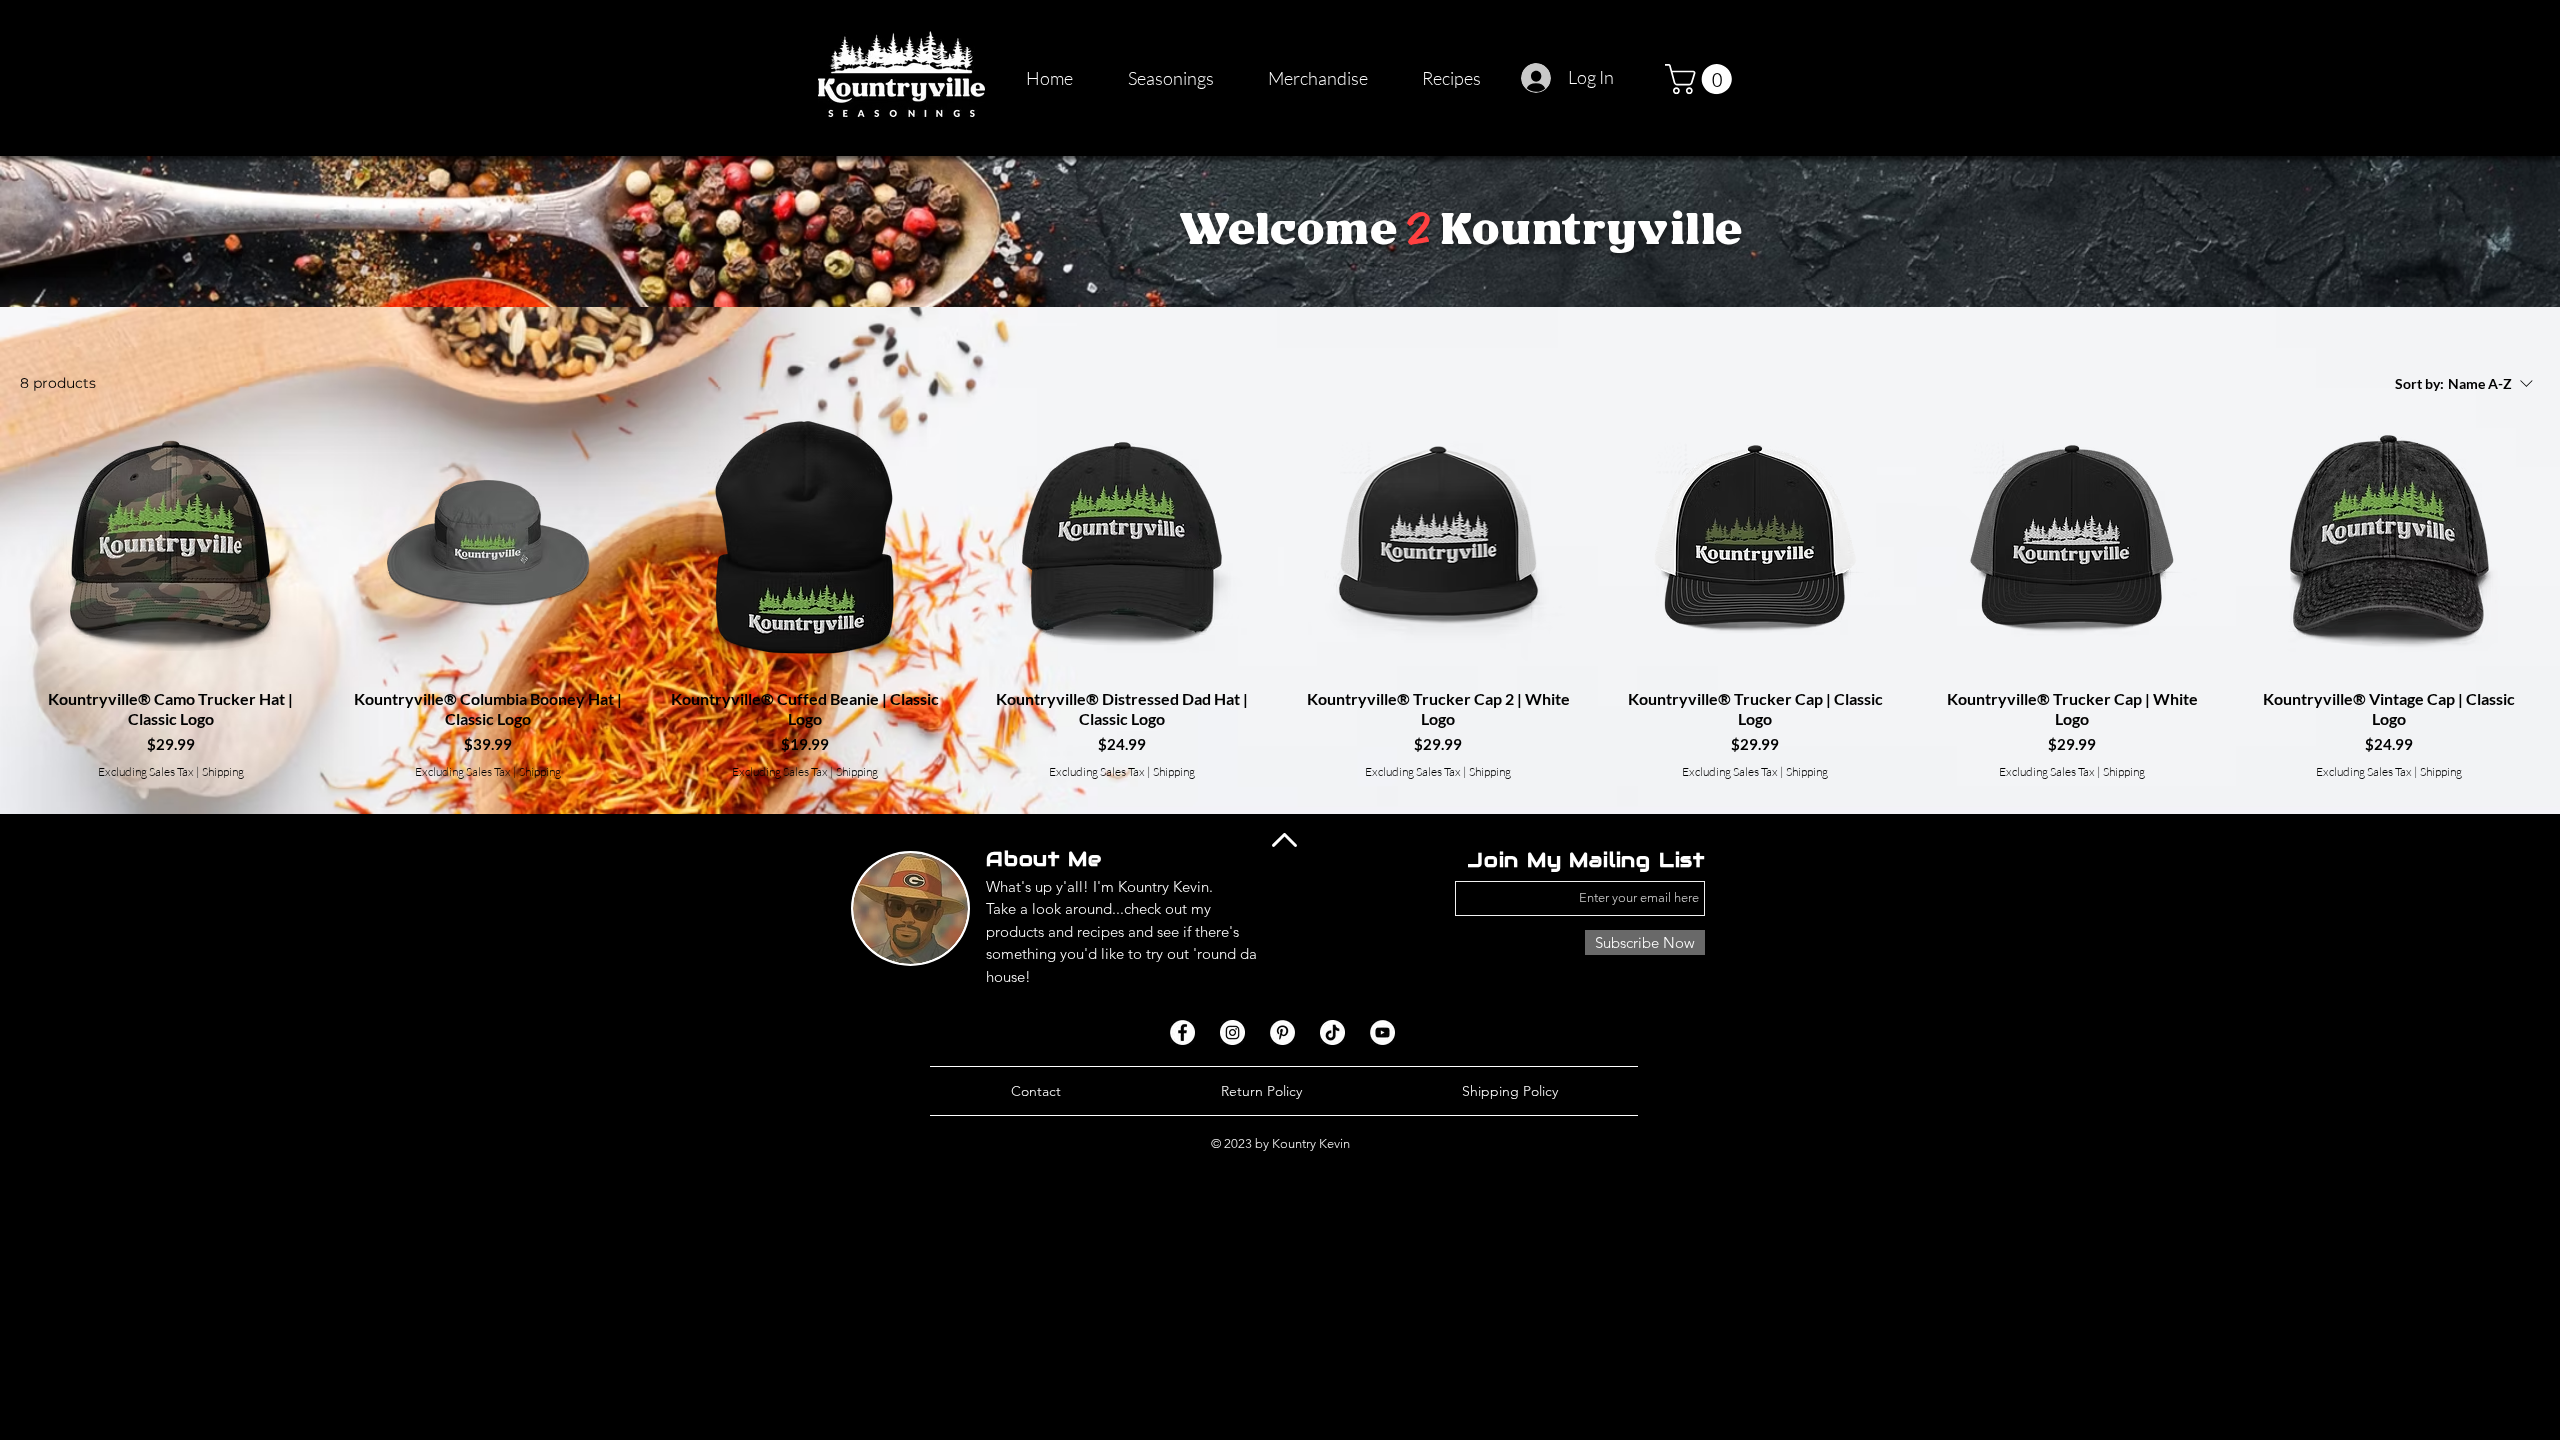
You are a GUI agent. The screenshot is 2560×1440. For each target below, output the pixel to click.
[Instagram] (1232, 1032)
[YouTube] (1382, 1032)
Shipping (223, 771)
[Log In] (1537, 78)
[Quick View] (171, 542)
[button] (1702, 79)
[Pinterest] (1282, 1032)
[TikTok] (1332, 1032)
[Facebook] (1182, 1032)
